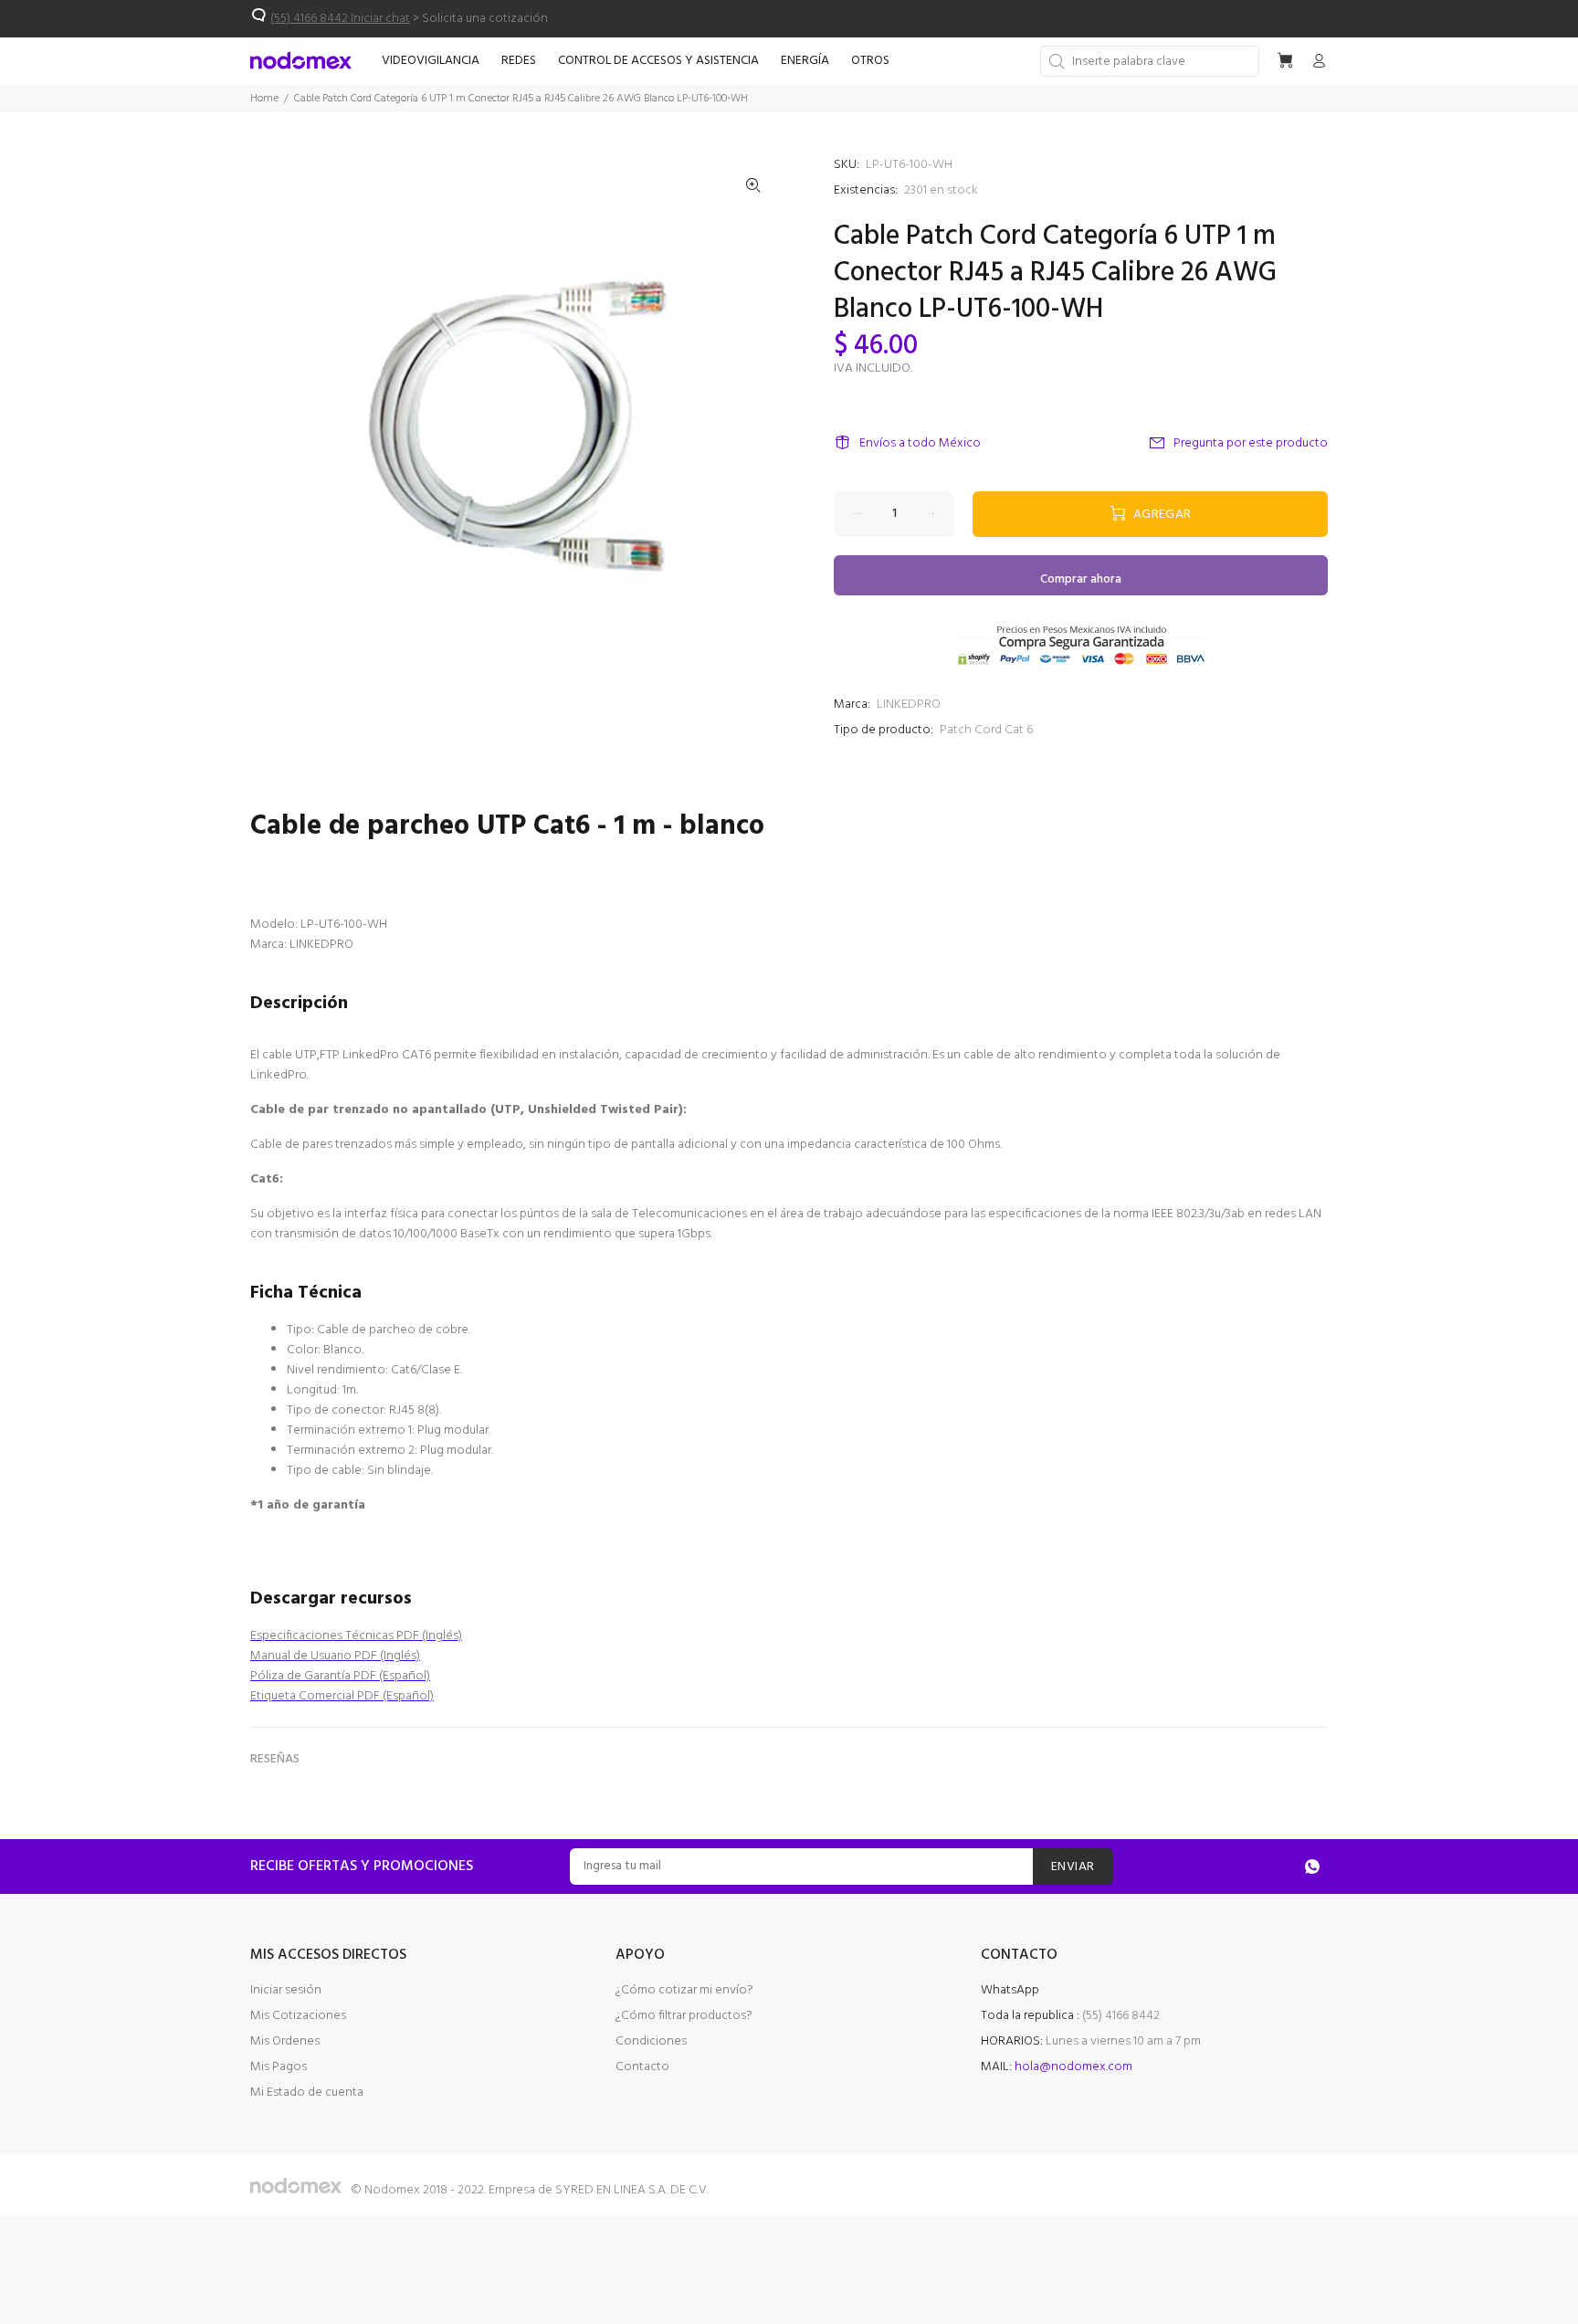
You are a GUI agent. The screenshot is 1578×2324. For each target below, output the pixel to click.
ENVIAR (1073, 1867)
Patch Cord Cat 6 (986, 730)
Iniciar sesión (286, 1990)
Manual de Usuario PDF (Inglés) (335, 1656)
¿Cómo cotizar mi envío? (684, 1990)
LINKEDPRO (909, 705)
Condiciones (651, 2041)
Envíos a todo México (920, 443)
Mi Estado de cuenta (307, 2093)
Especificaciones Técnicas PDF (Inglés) (356, 1636)
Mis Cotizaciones (298, 2016)
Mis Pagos (279, 2067)
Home (264, 99)
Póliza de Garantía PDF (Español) (340, 1676)
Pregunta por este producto (1251, 443)
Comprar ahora (1081, 579)
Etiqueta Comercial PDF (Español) (342, 1696)
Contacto (642, 2067)
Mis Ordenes (285, 2041)
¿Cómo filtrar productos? (684, 2016)
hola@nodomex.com (1073, 2067)
